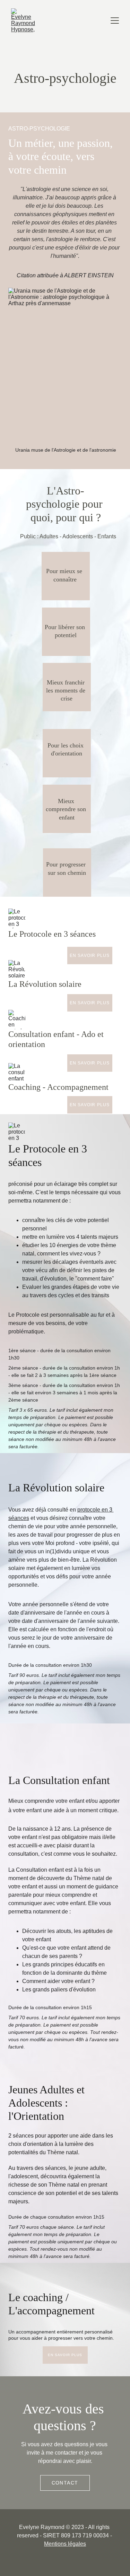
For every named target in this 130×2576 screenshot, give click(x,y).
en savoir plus (90, 956)
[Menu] (115, 21)
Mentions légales (65, 2544)
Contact (65, 2483)
